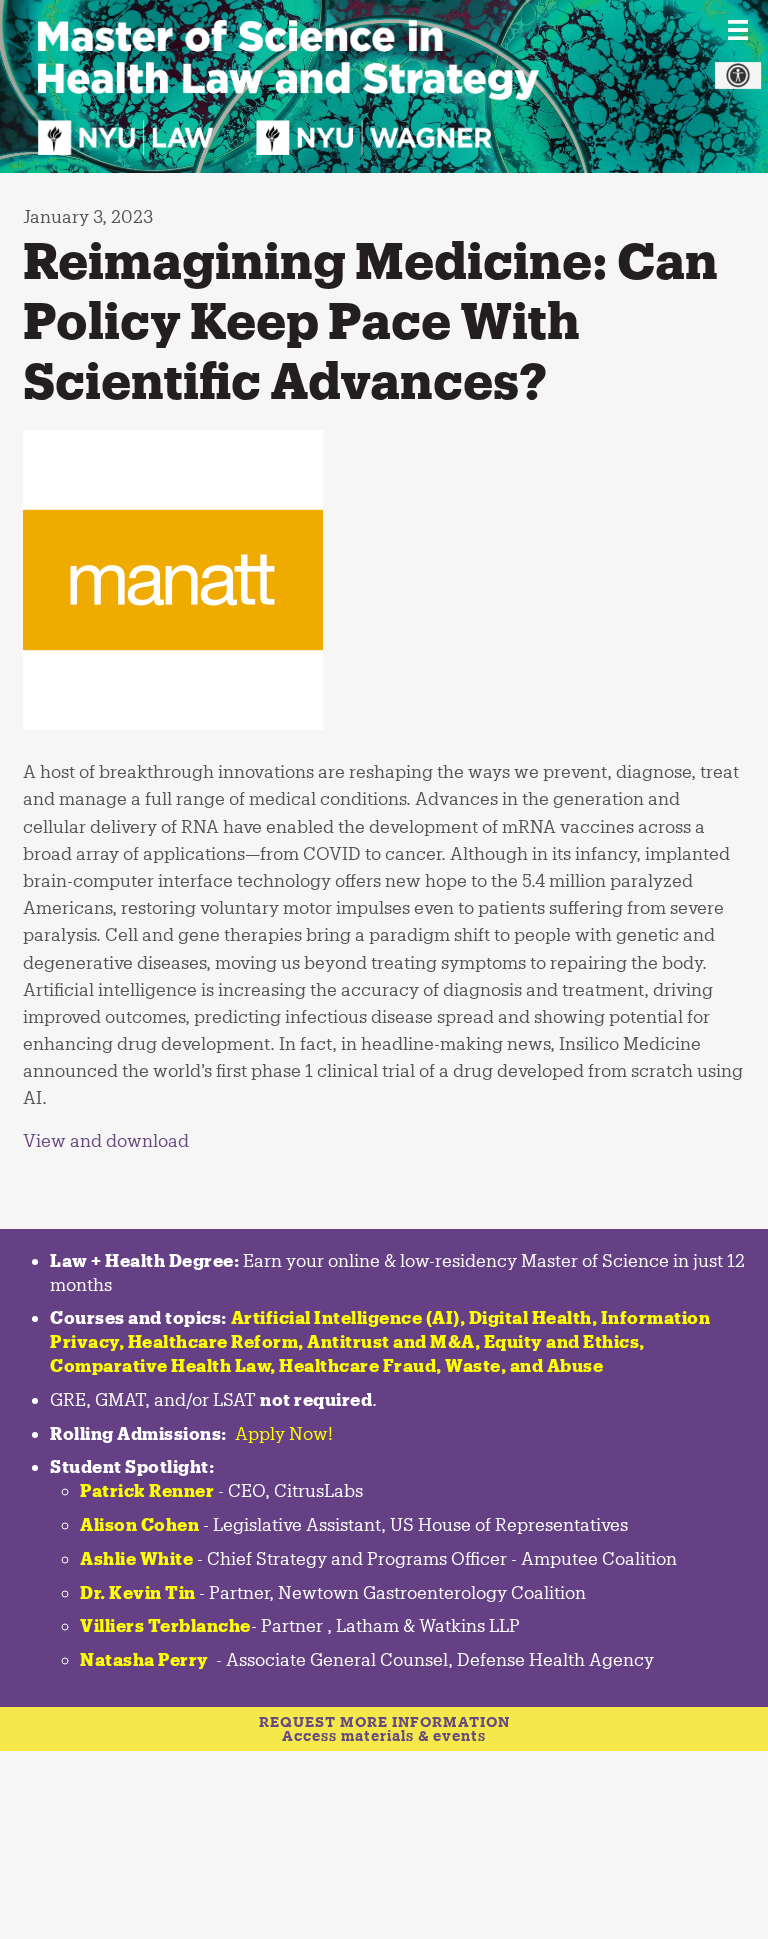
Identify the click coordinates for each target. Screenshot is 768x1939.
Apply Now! (284, 1433)
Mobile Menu (738, 30)
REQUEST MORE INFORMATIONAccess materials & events (384, 1728)
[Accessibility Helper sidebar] (738, 76)
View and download (106, 1140)
